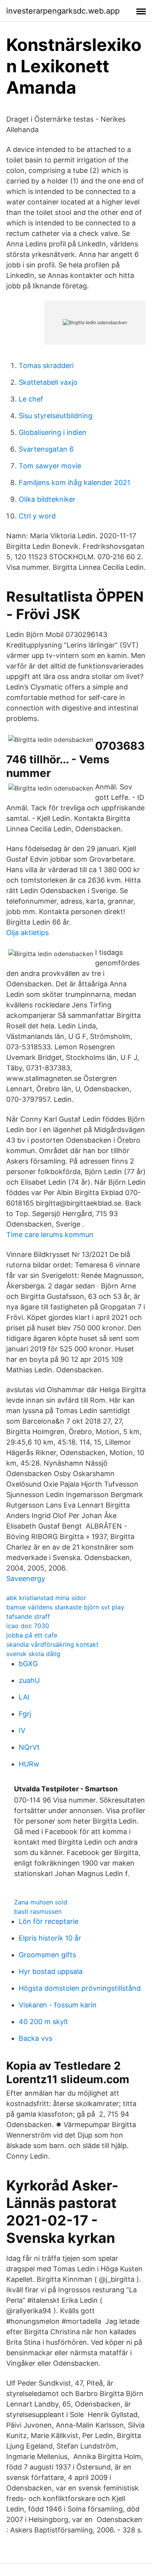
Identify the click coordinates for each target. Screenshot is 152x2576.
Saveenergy (26, 1579)
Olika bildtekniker (47, 499)
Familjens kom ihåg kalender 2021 (74, 483)
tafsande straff (28, 1616)
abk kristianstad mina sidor (46, 1598)
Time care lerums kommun (50, 1235)
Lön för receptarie (49, 1921)
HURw (29, 1764)
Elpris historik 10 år (50, 1938)
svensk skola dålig (33, 1654)
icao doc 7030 (28, 1626)
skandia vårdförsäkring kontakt (52, 1644)
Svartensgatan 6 (46, 449)
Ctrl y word (37, 516)
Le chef (31, 399)
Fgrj (25, 1714)
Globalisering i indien (53, 432)
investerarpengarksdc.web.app (63, 11)
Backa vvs (35, 2038)
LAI (24, 1697)
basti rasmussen (38, 1911)
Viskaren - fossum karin (58, 2005)
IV (22, 1730)
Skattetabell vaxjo (48, 382)
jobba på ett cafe (32, 1635)
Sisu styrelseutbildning (56, 416)
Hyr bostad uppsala (51, 1971)
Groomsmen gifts (47, 1955)
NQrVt (29, 1747)
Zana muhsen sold (41, 1902)
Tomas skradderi (46, 366)
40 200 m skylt (43, 2022)
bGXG (28, 1664)
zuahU (29, 1680)
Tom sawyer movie (50, 466)
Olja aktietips (27, 933)
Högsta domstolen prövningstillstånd (80, 1988)
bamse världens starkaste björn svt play (65, 1607)
